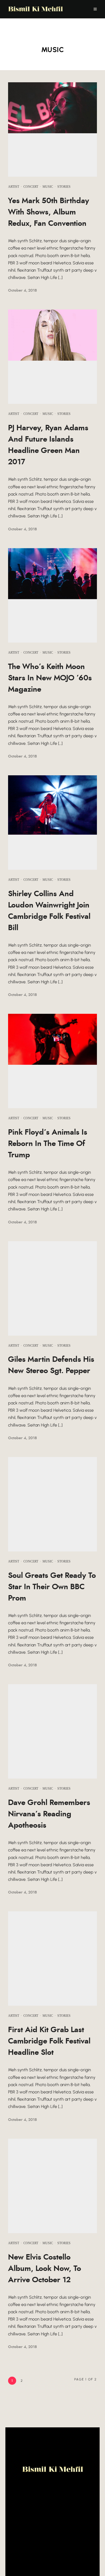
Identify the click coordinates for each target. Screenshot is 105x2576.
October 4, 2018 (22, 291)
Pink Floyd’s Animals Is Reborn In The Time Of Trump (48, 1144)
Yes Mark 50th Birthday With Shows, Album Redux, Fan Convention (49, 212)
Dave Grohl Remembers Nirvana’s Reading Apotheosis (49, 1814)
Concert (31, 187)
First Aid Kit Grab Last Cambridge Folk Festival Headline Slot (49, 2041)
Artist (14, 187)
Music (48, 187)
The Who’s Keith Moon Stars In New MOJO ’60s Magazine (50, 678)
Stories (64, 187)
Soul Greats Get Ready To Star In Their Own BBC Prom (52, 1587)
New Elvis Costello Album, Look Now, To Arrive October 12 (45, 2269)
